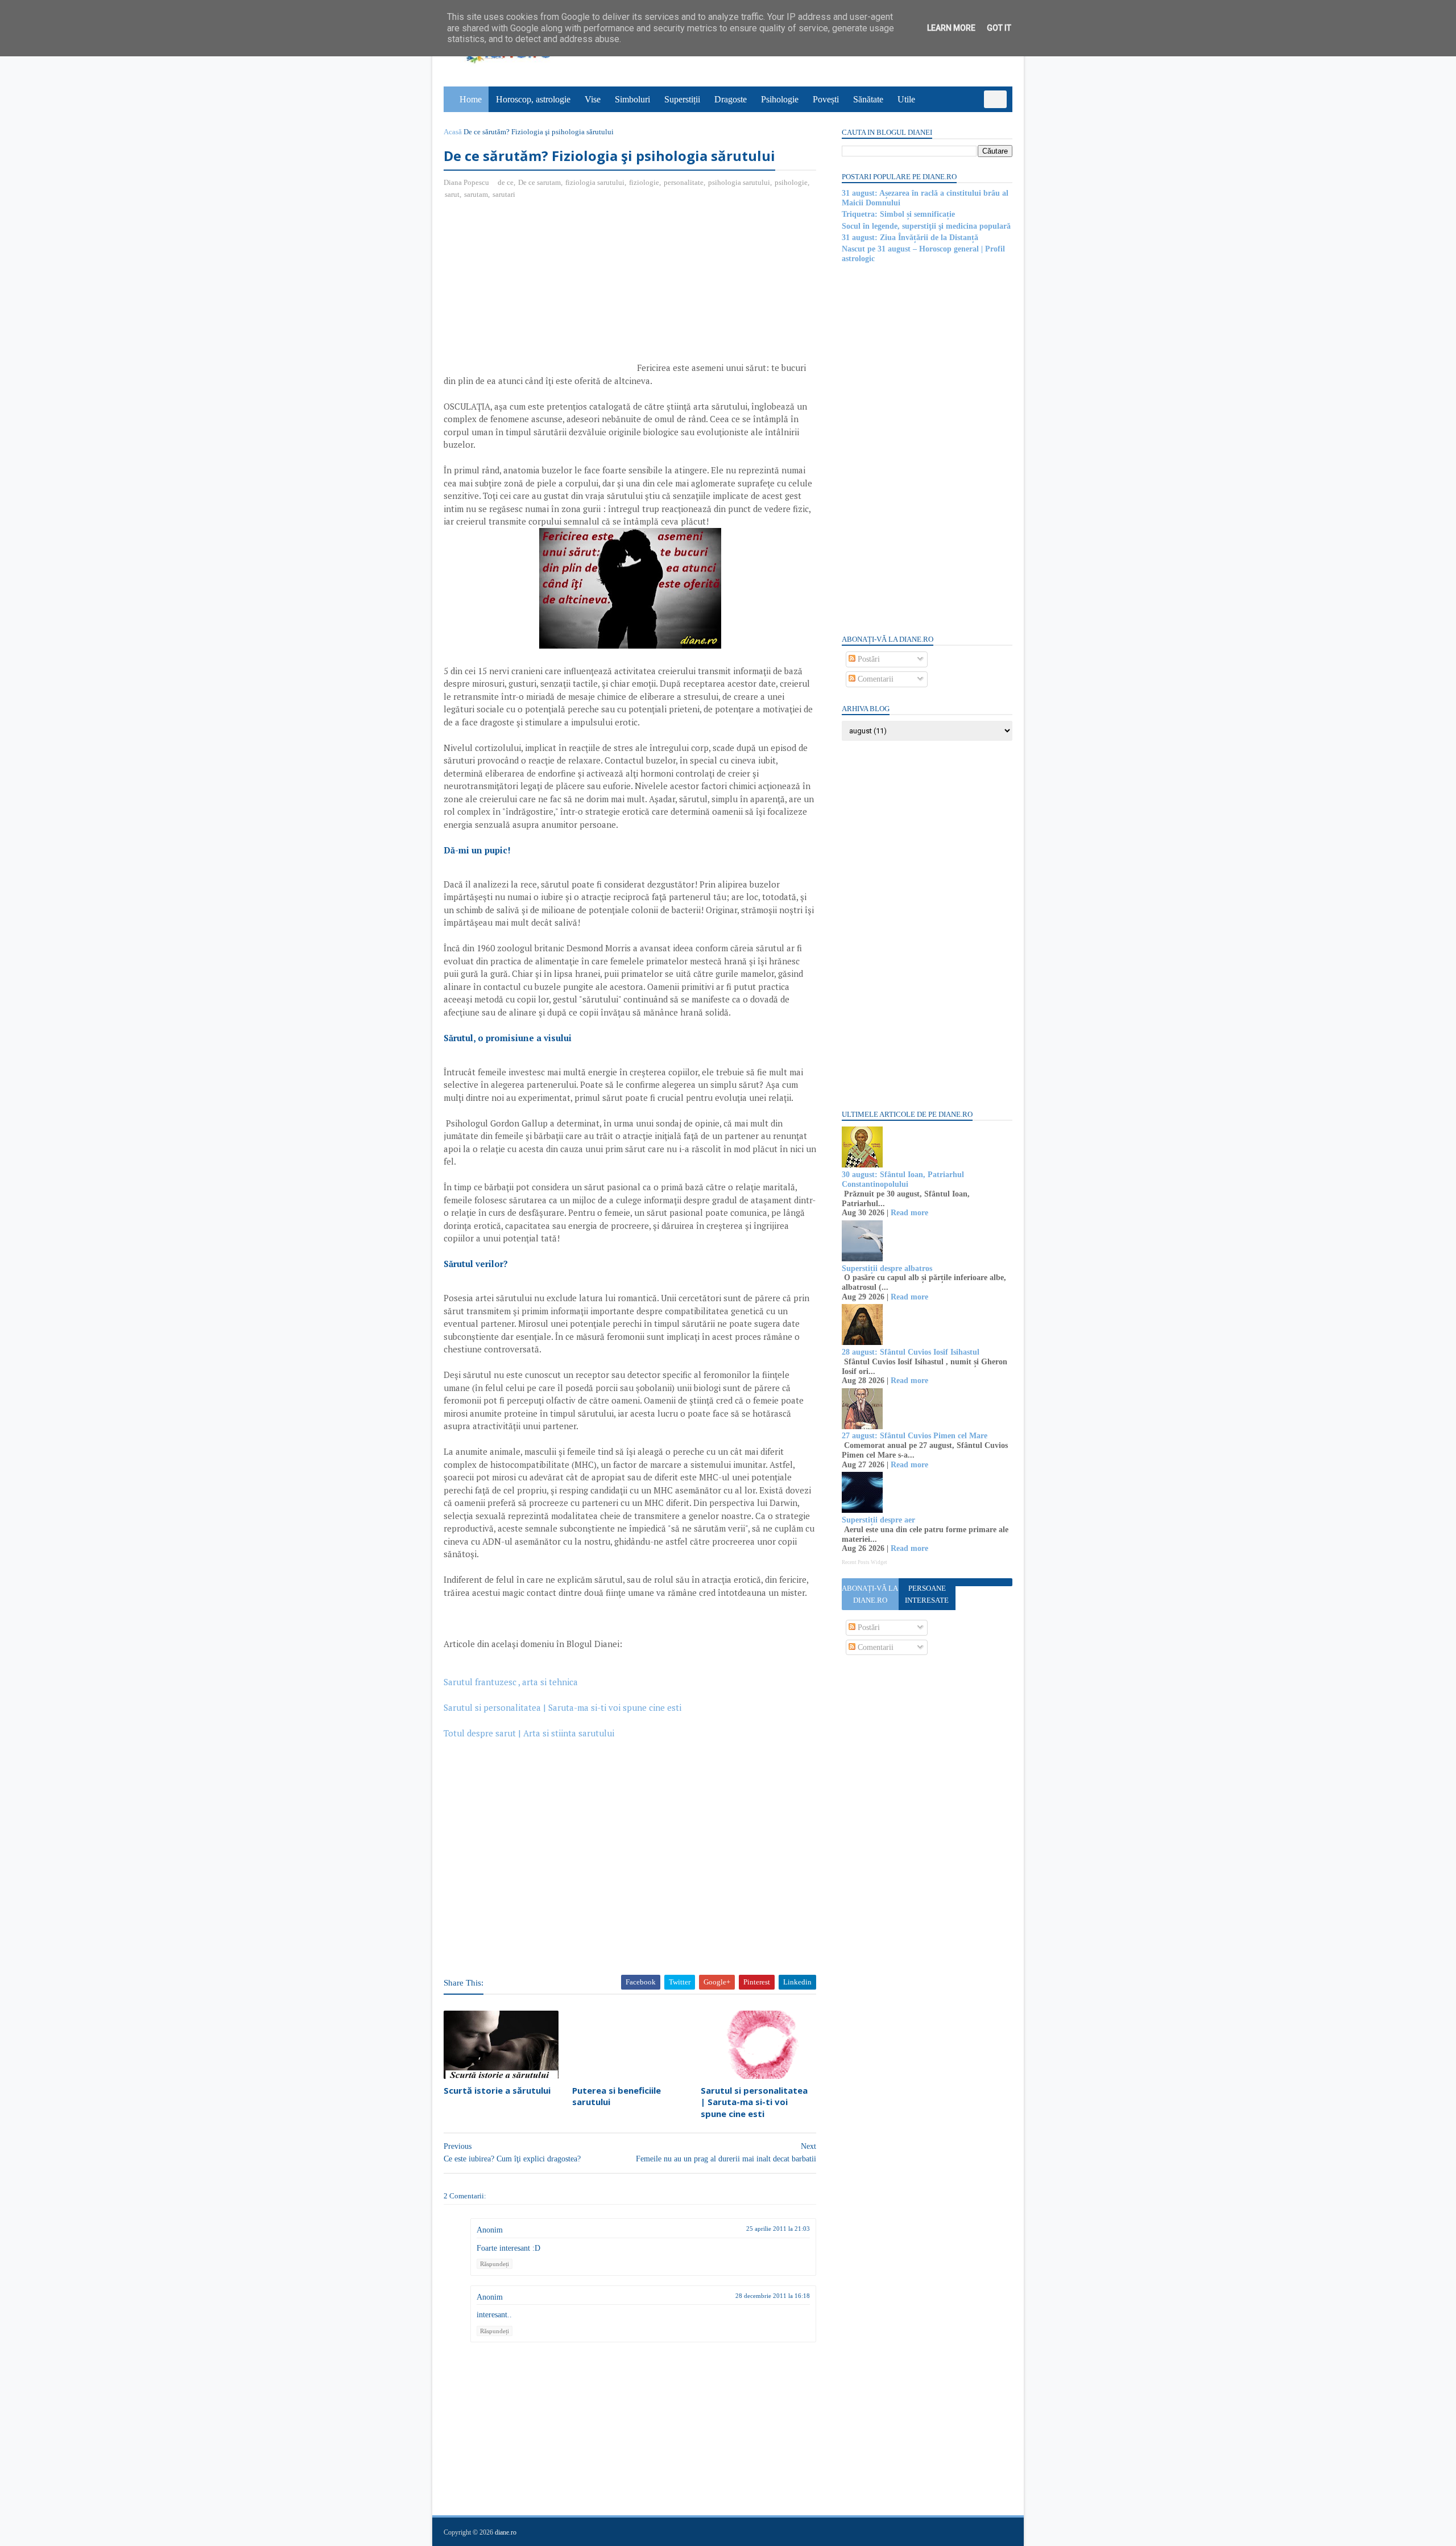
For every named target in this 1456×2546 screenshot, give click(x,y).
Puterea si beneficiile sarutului (617, 2096)
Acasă (453, 132)
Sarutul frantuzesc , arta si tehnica (512, 1682)
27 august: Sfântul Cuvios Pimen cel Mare (915, 1436)
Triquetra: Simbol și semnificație (898, 214)
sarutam (476, 194)
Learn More (951, 28)
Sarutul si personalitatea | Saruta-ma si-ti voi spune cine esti (564, 1707)
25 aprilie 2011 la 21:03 (778, 2229)
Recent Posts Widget (864, 1562)
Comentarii (874, 679)
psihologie (791, 182)
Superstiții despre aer (878, 1520)
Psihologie (780, 99)
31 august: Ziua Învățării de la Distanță (910, 238)
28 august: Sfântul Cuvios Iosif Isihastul (911, 1352)
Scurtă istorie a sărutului (497, 2090)
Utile (906, 99)
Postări (868, 659)
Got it (999, 28)
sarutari (504, 194)
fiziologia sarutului (595, 182)
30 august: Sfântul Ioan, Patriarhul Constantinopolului (903, 1179)
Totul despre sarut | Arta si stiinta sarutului (529, 1733)
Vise (593, 99)
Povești (826, 99)
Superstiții (682, 99)
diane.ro (506, 2532)
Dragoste (731, 99)
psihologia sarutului (739, 182)
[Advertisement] (539, 291)
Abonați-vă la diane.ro (870, 1594)
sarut (452, 194)
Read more (909, 1213)
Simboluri (632, 99)
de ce (506, 182)
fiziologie (644, 182)
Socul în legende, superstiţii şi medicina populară (926, 226)
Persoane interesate (927, 1594)
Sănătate (868, 99)
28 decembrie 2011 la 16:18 (773, 2296)
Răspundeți (495, 2264)
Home (471, 99)
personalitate (684, 182)
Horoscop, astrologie (533, 99)
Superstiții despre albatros (887, 1268)
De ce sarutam (539, 182)
